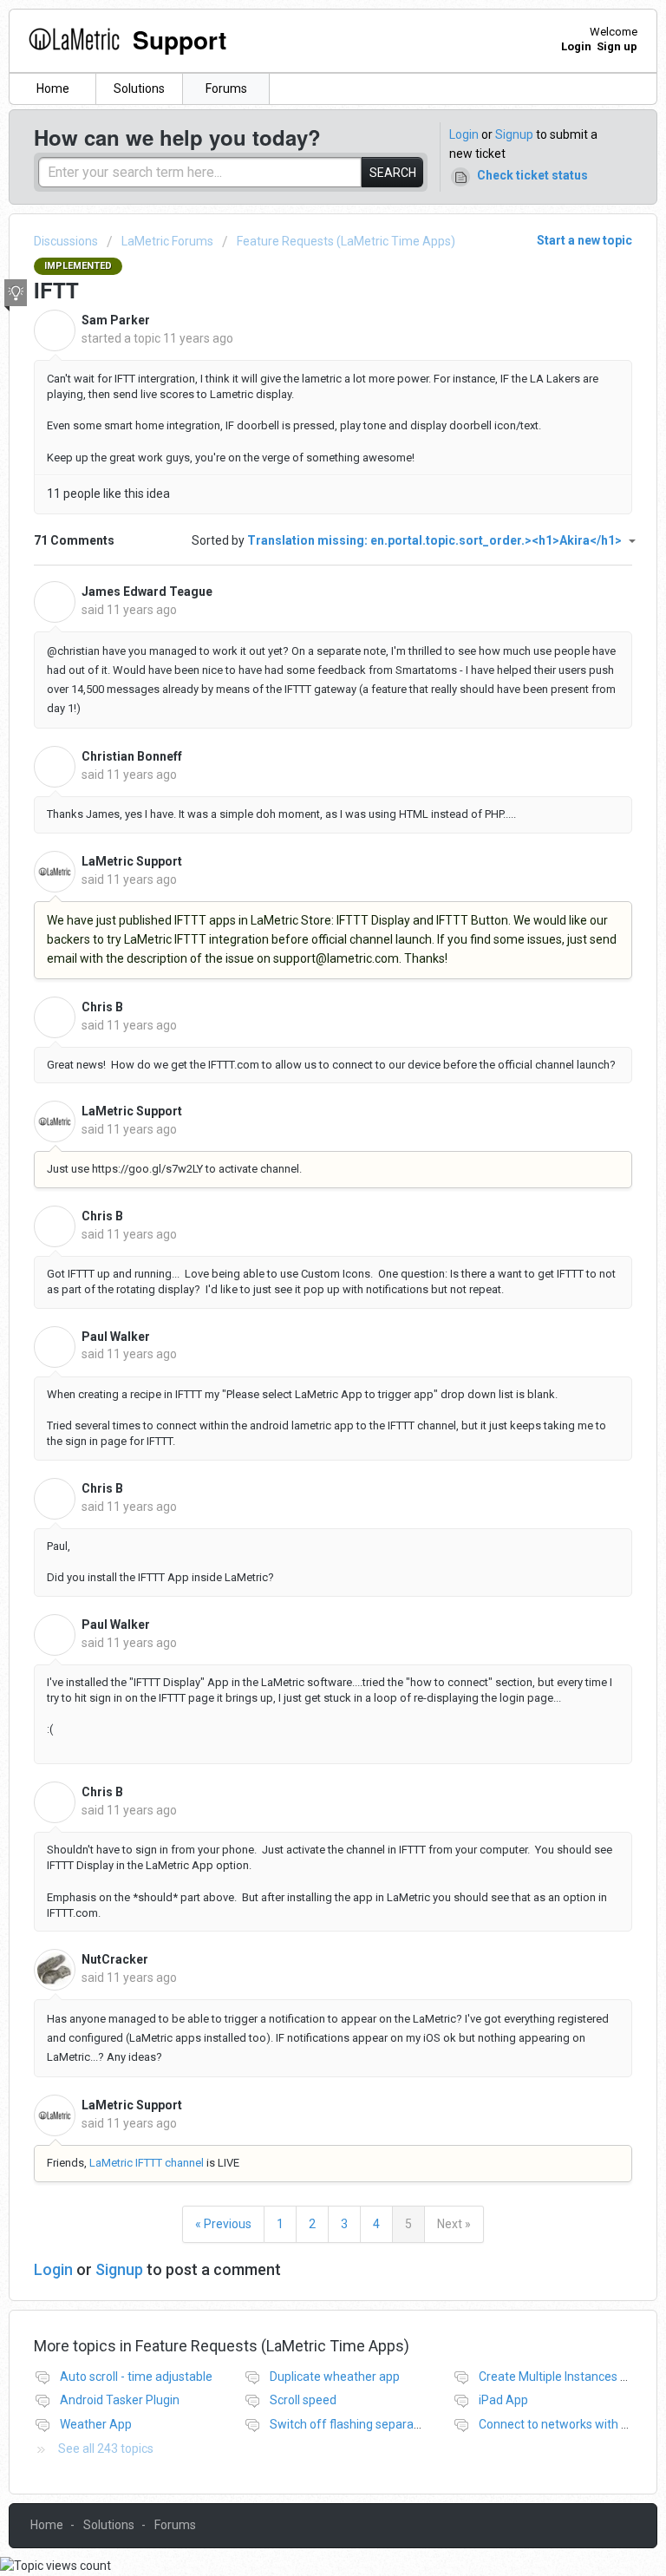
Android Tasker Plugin (120, 2400)
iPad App (503, 2400)
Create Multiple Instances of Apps (571, 2377)
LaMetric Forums (167, 241)
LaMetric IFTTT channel (147, 2163)
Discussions (66, 241)
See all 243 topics (106, 2449)
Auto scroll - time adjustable (136, 2377)
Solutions (139, 88)
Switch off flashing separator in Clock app (383, 2424)
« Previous (223, 2224)
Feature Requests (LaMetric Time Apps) (346, 241)
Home (53, 88)
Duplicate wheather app (335, 2377)
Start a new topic (584, 240)
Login (464, 134)
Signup (514, 134)
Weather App (96, 2424)
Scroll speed (303, 2400)
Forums (226, 88)
